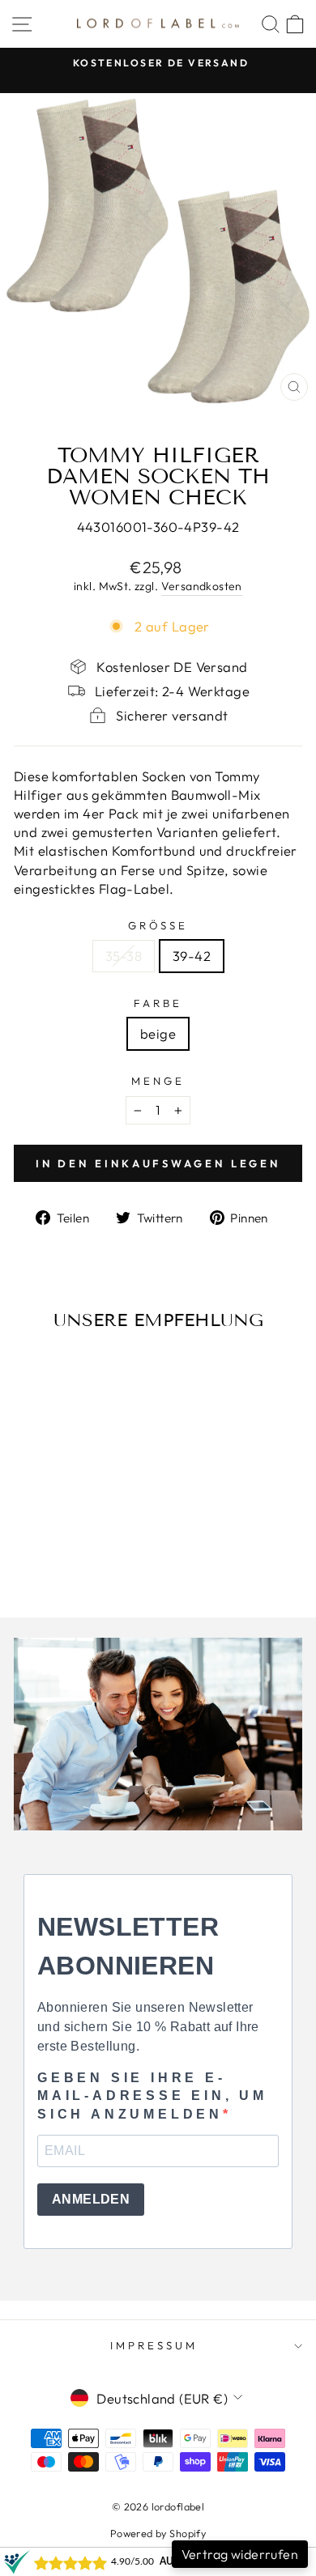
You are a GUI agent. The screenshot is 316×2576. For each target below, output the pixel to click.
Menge (158, 1081)
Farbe (158, 1003)
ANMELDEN (91, 2199)
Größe (158, 925)
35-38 (124, 956)
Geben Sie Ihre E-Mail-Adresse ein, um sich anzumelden (152, 2096)
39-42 (192, 956)
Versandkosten (202, 586)
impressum (154, 2345)
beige (158, 1033)
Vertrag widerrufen (240, 2554)
